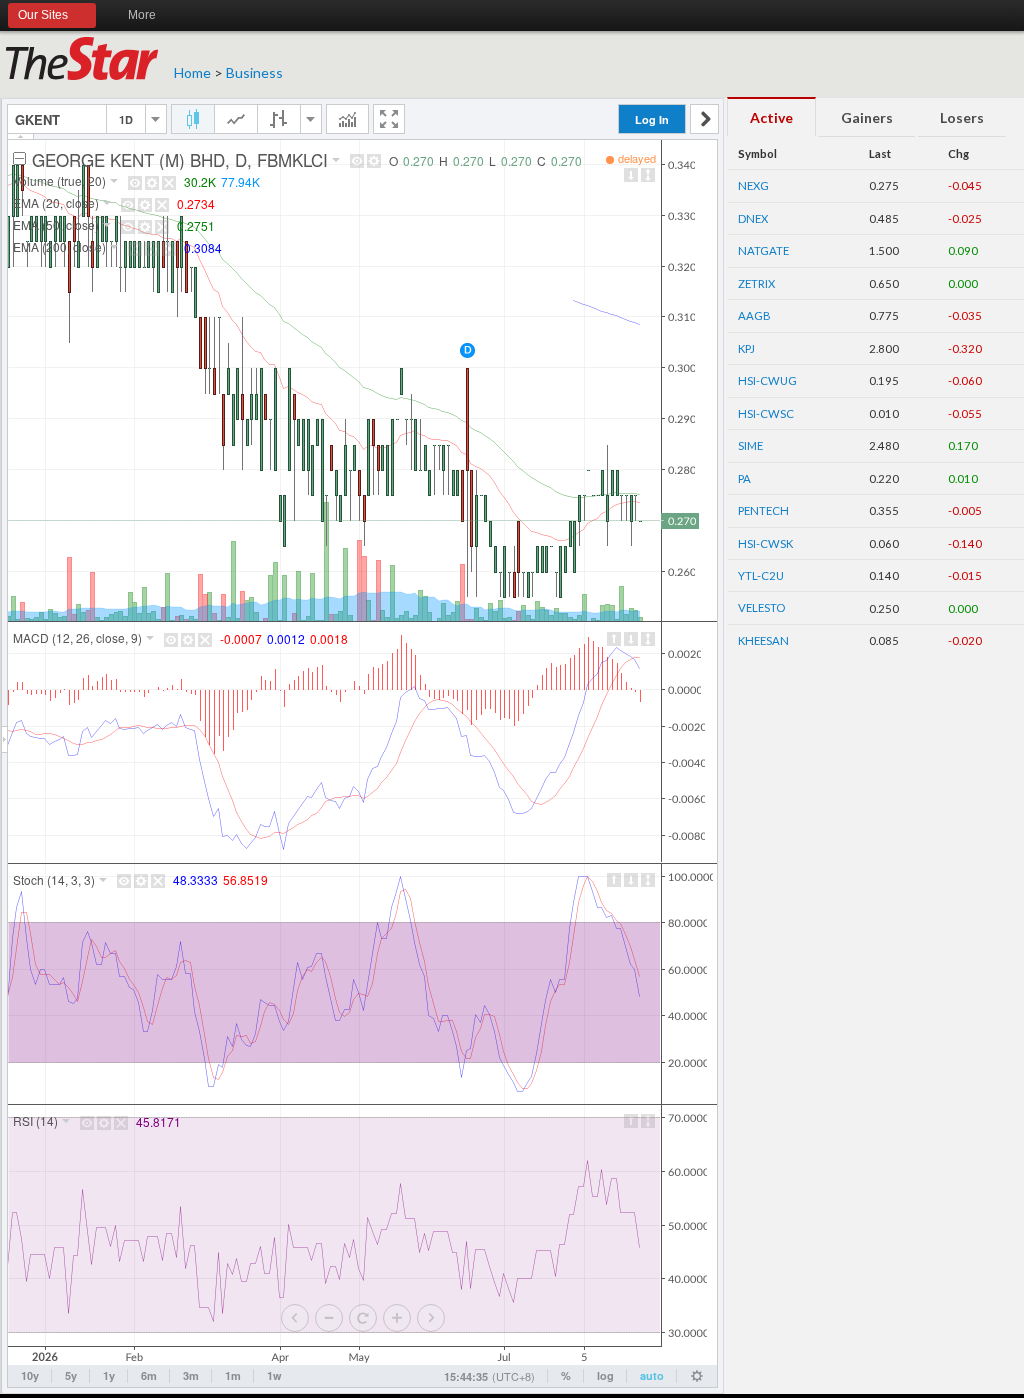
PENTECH (763, 510)
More (142, 15)
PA (744, 478)
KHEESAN (763, 640)
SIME (750, 445)
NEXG (753, 185)
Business (254, 72)
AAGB (754, 315)
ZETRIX (756, 283)
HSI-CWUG (767, 380)
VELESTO (761, 607)
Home (192, 72)
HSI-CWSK (765, 543)
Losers (962, 117)
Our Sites (43, 15)
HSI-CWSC (766, 413)
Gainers (867, 117)
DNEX (753, 218)
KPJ (746, 348)
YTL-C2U (761, 575)
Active (771, 117)
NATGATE (763, 250)
